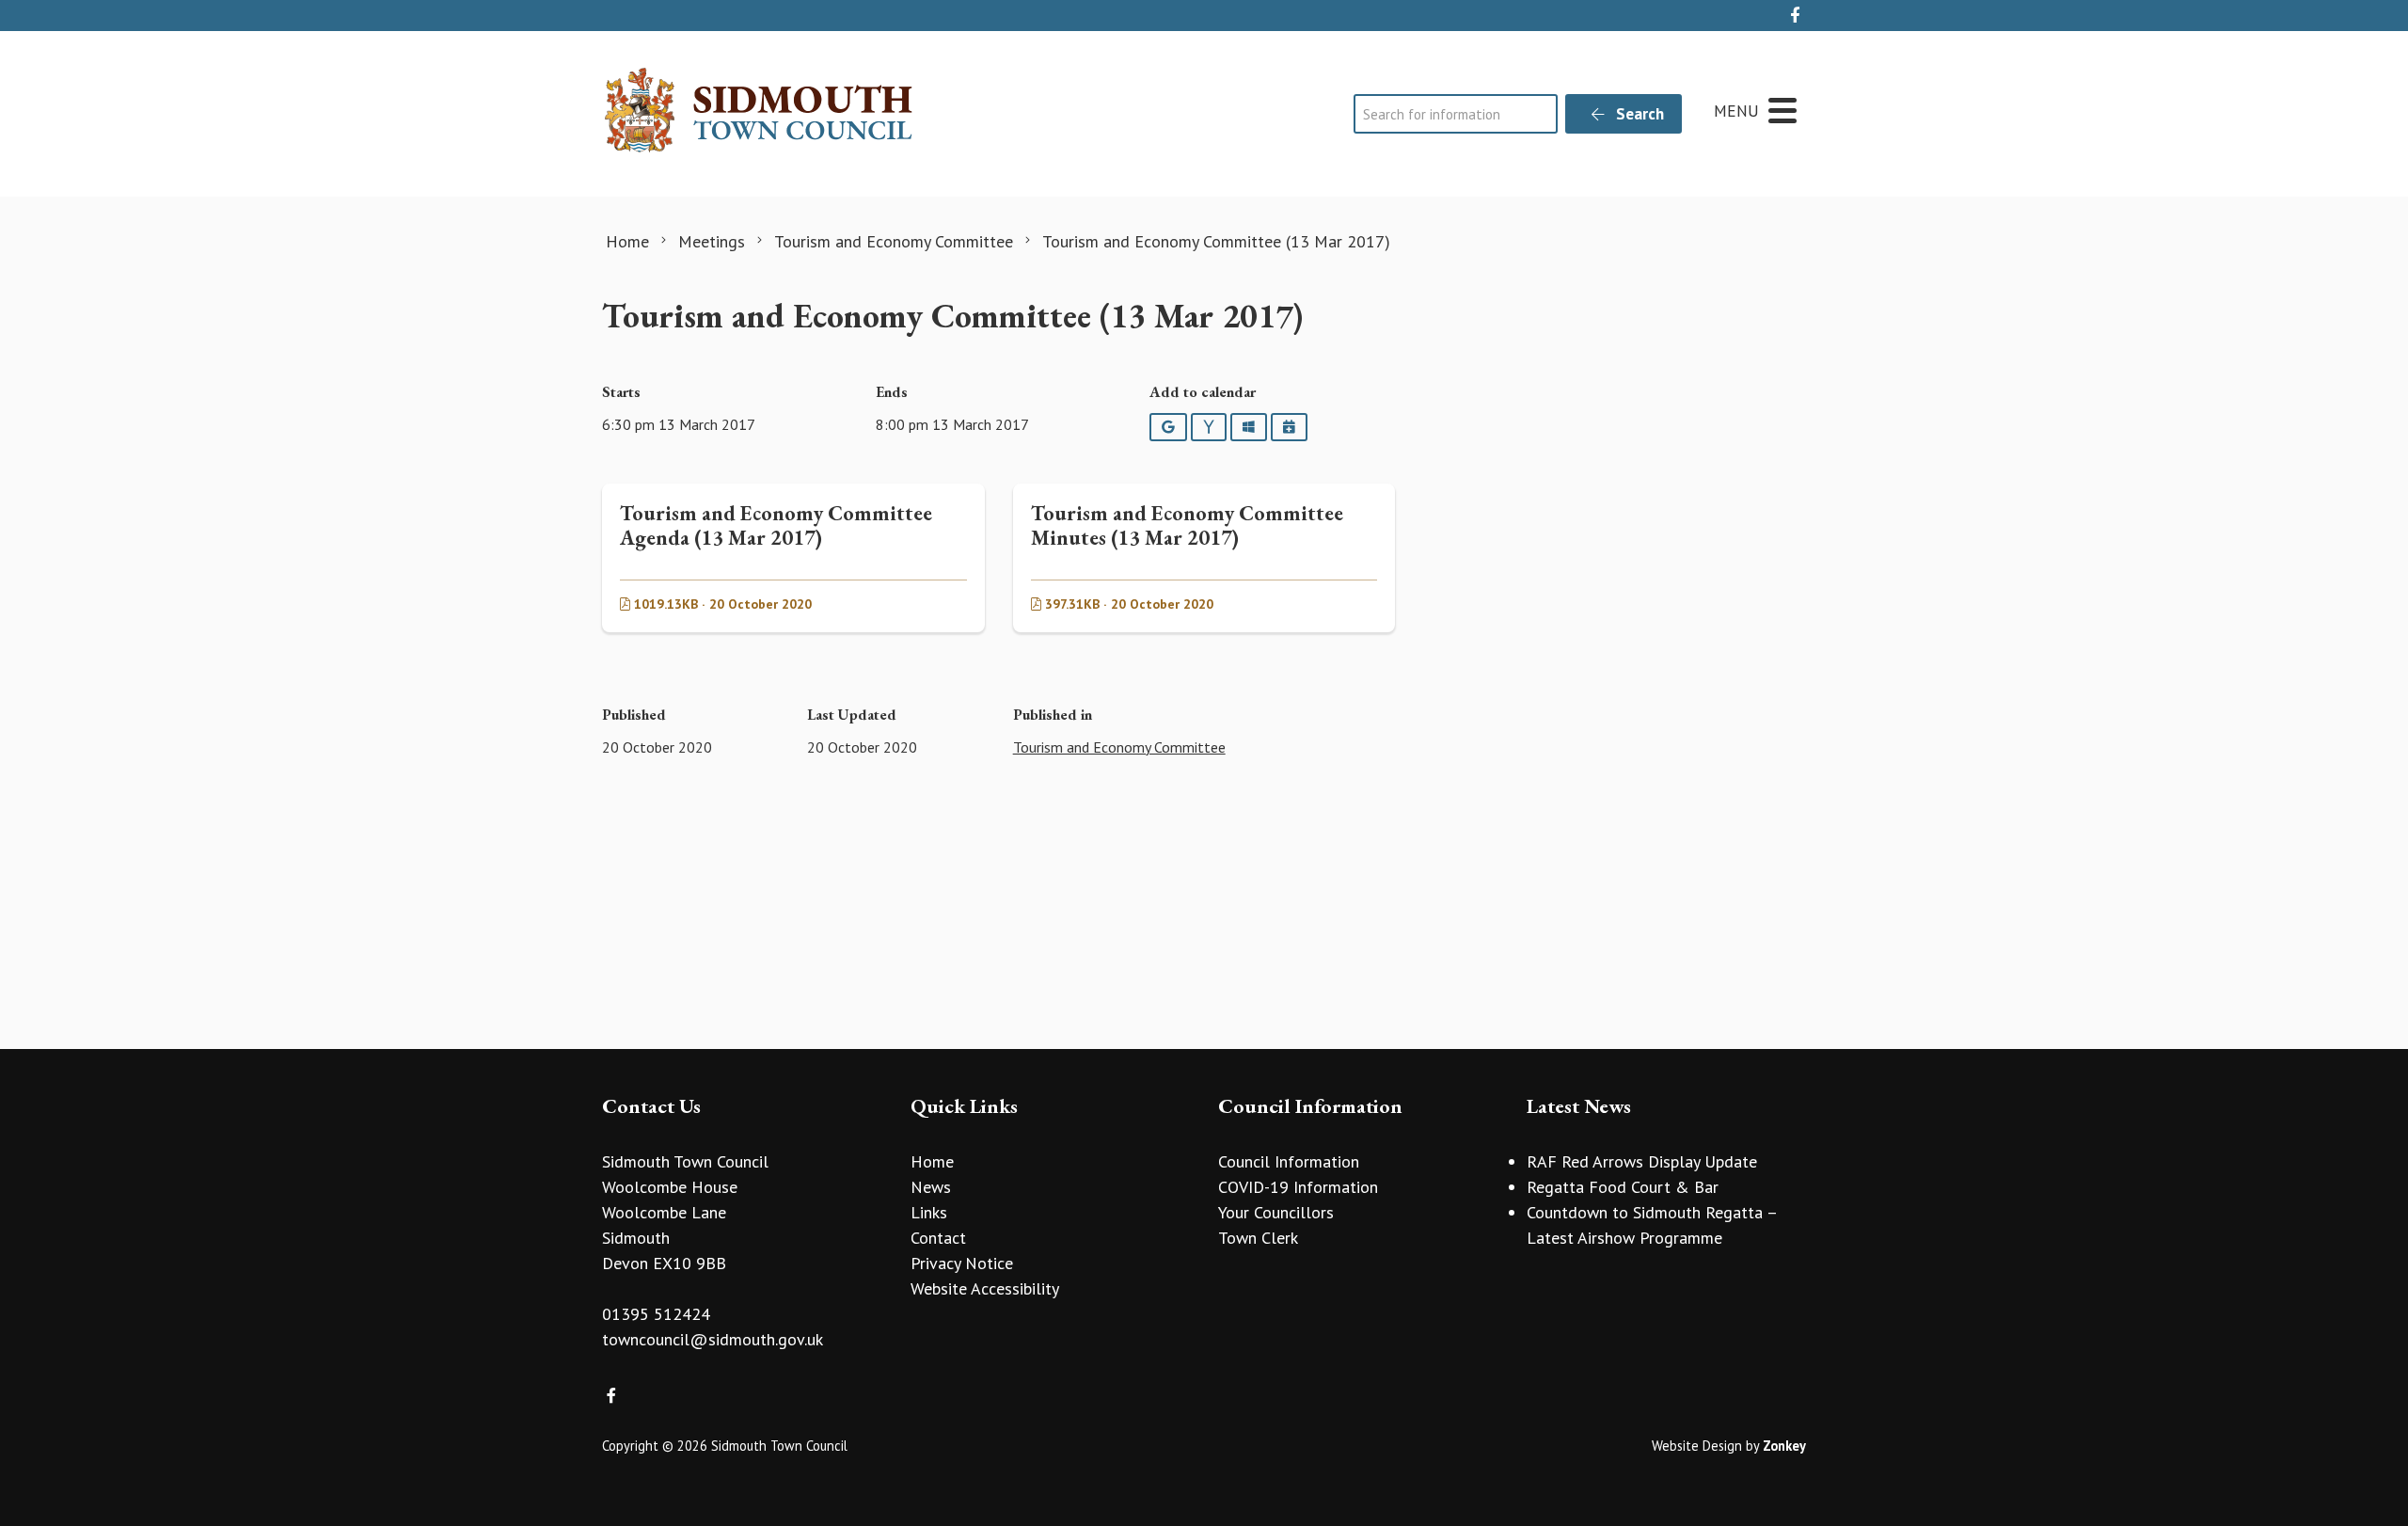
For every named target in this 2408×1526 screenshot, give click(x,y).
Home (932, 1161)
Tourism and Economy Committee (1119, 747)
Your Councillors (1276, 1212)
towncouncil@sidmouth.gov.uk (713, 1339)
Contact (938, 1238)
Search (1638, 114)
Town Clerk (1258, 1238)
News (931, 1187)
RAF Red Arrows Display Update (1642, 1161)
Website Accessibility (985, 1288)
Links (929, 1212)
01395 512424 (656, 1314)
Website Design (1697, 1446)
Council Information (1289, 1161)
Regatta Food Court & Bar (1623, 1187)
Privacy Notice (962, 1263)
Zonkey (1784, 1446)
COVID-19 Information (1298, 1187)
